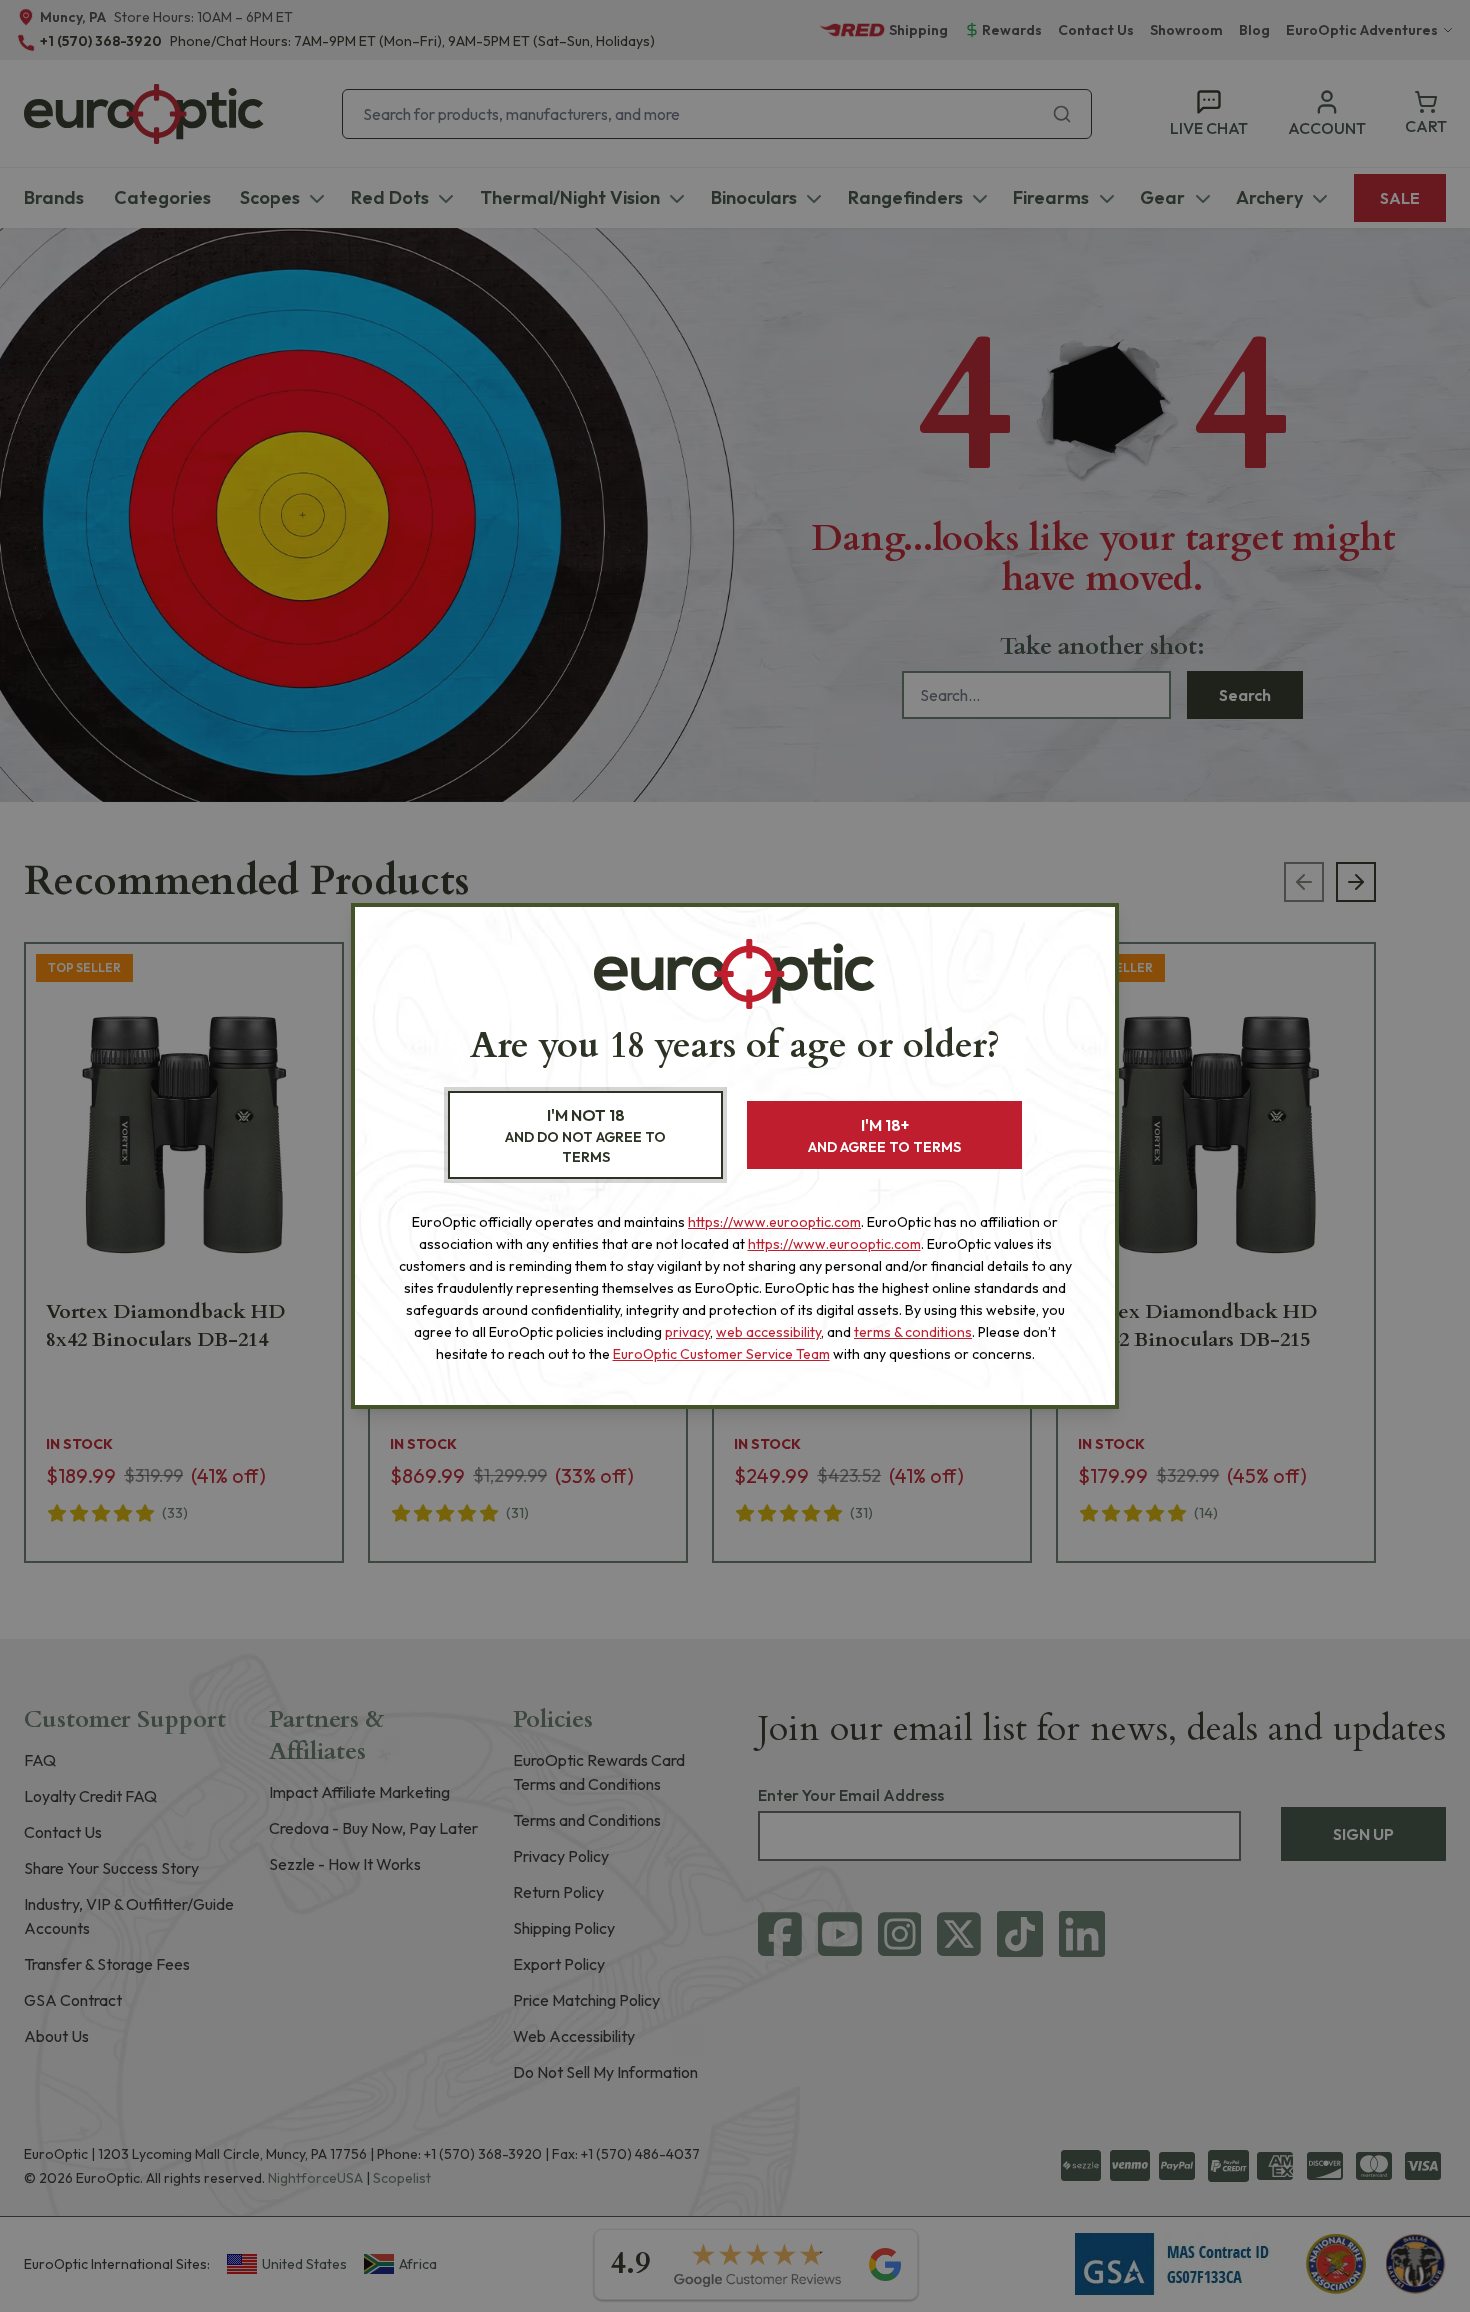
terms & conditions (913, 1332)
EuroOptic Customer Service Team (721, 1354)
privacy (687, 1332)
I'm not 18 (585, 1135)
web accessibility (768, 1332)
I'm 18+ (884, 1135)
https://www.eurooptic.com (774, 1222)
